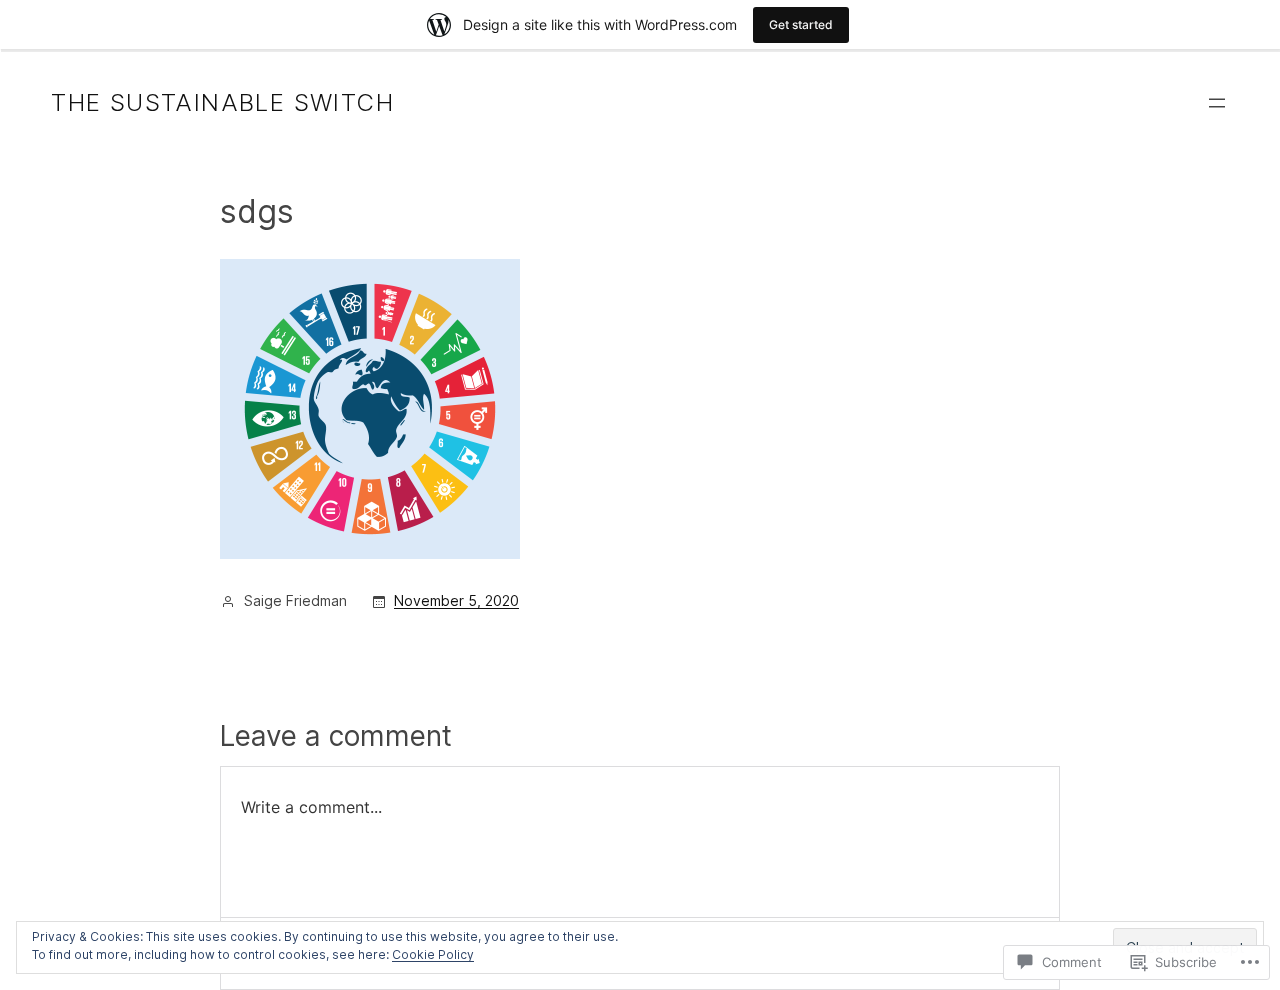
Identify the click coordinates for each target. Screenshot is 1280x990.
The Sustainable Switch (222, 102)
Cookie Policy (433, 954)
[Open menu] (1217, 103)
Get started (801, 24)
